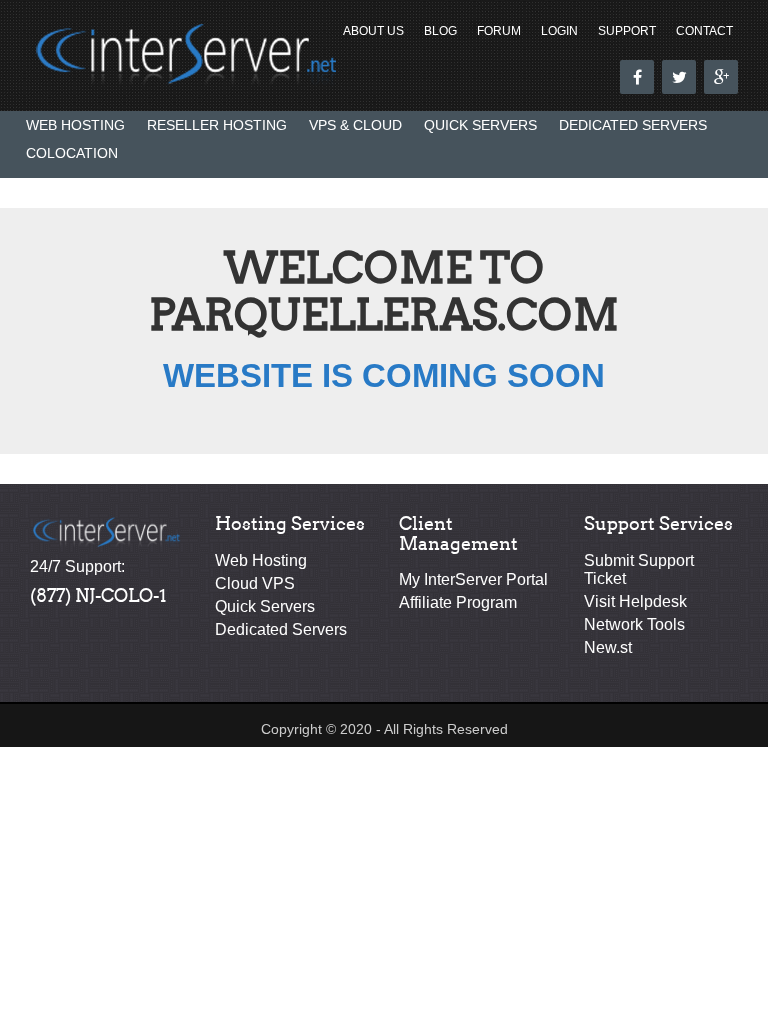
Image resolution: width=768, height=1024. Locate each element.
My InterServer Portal (473, 579)
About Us (373, 31)
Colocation (72, 153)
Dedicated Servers (633, 125)
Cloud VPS (255, 583)
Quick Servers (480, 125)
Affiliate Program (458, 602)
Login (559, 31)
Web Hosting (75, 125)
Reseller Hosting (217, 125)
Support (627, 31)
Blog (440, 31)
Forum (499, 31)
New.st (608, 647)
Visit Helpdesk (635, 601)
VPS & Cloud (355, 125)
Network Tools (634, 624)
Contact (704, 31)
